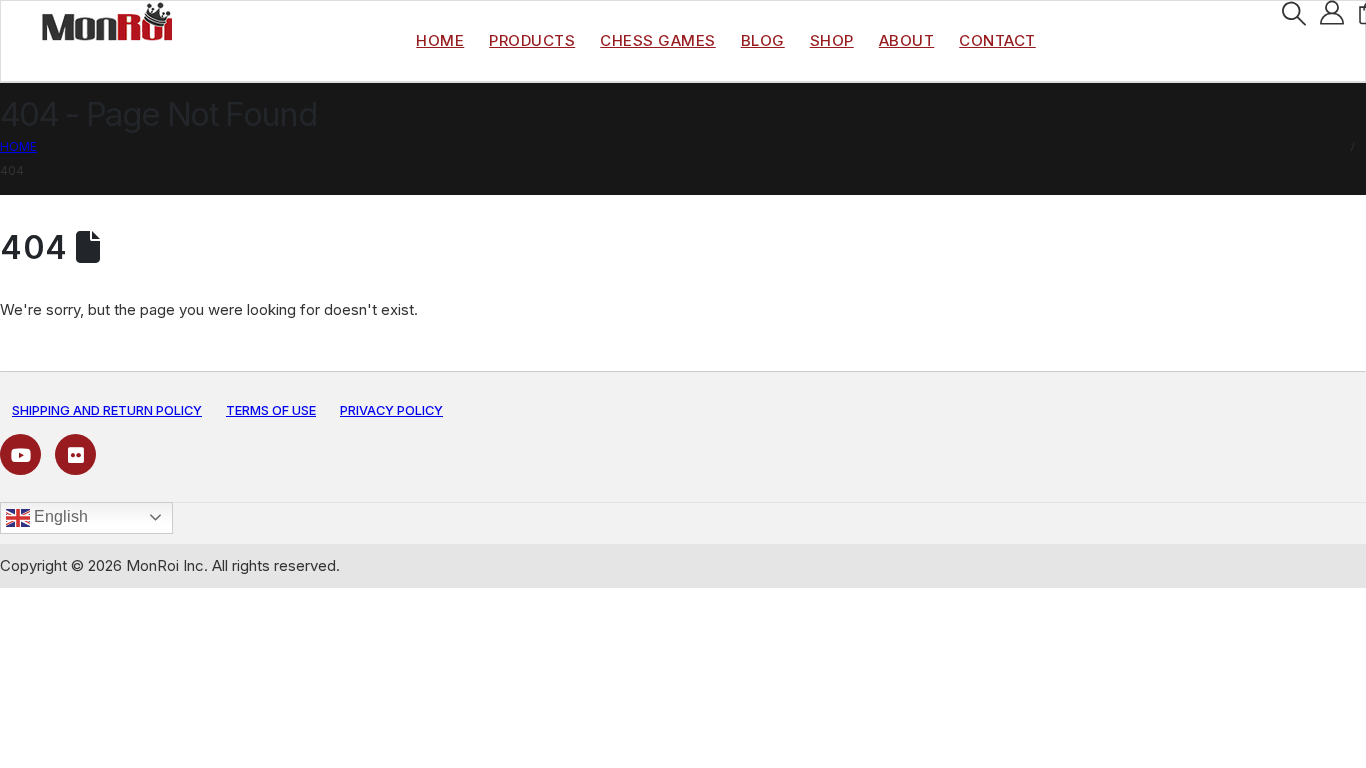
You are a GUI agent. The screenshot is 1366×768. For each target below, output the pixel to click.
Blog (763, 40)
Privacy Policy (391, 410)
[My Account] (1332, 13)
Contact (997, 40)
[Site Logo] (107, 21)
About (907, 40)
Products (532, 40)
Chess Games (658, 40)
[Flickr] (75, 454)
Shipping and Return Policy (107, 410)
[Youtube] (20, 454)
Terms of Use (271, 410)
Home (440, 40)
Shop (832, 40)
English (59, 516)
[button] (1293, 14)
